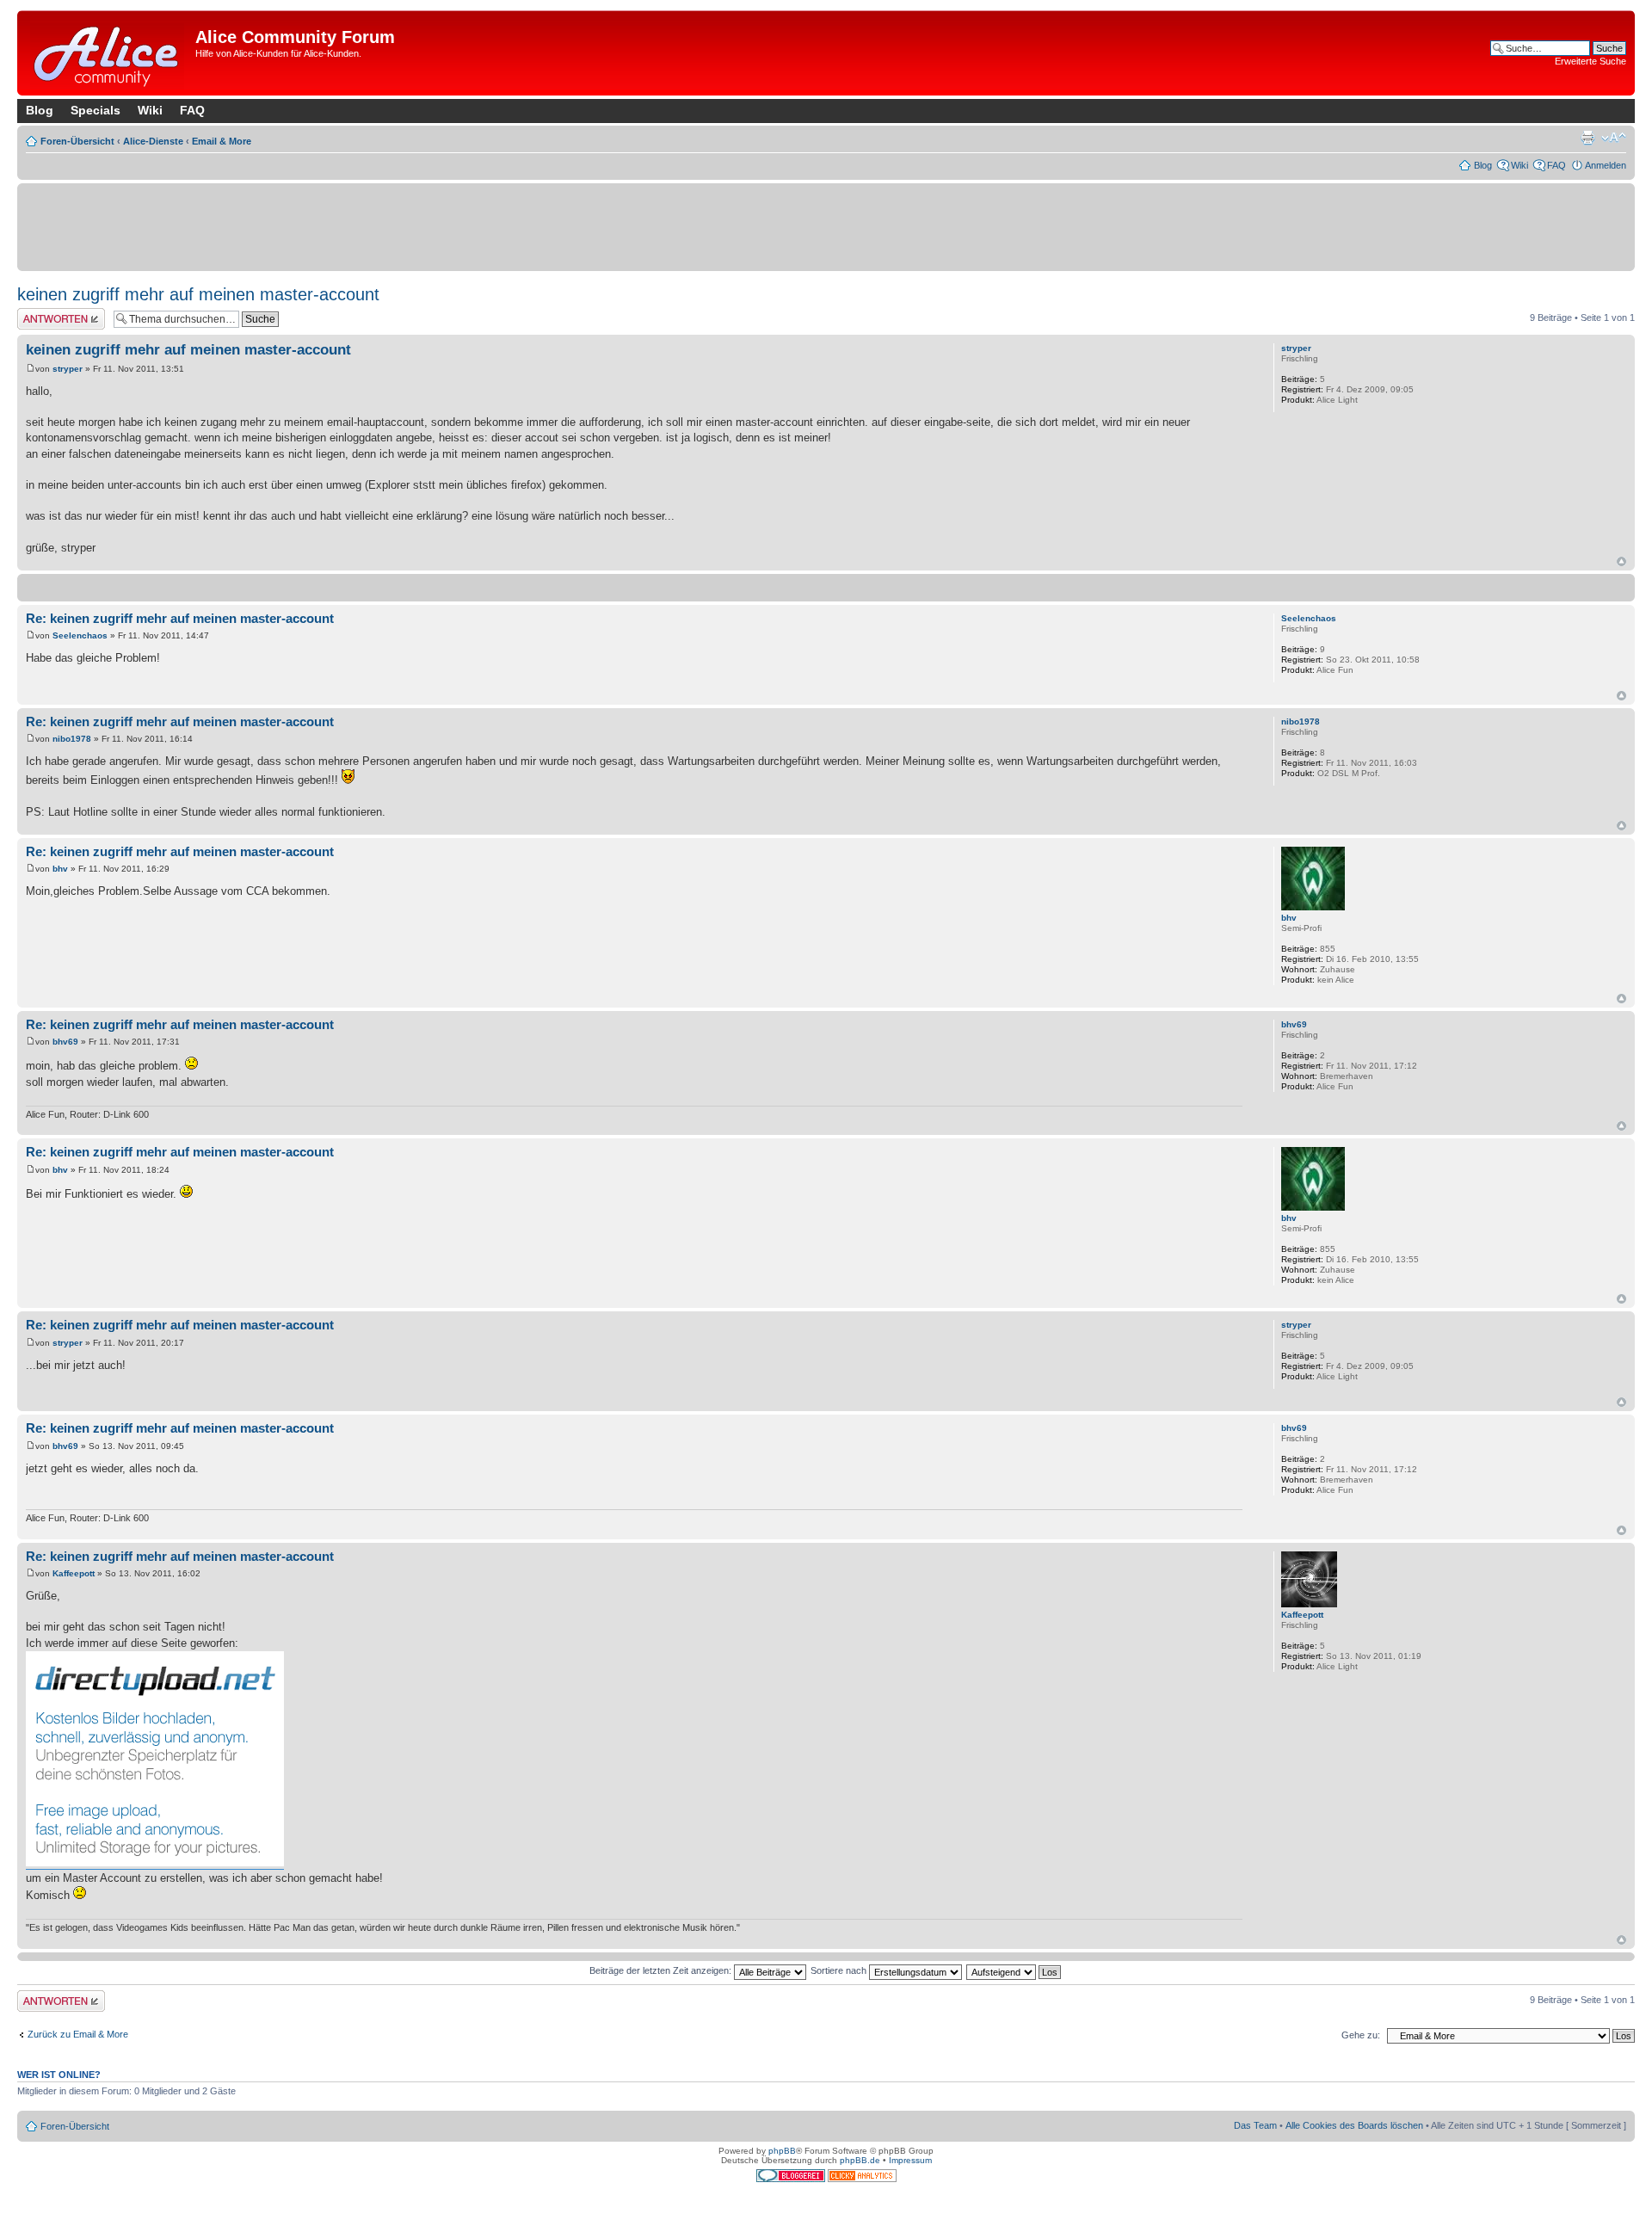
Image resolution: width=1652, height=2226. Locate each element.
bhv (60, 869)
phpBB (782, 2151)
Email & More (222, 141)
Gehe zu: (1361, 2035)
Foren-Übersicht (77, 141)
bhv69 (65, 1042)
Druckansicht (1587, 138)
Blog (40, 110)
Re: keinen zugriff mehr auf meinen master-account (180, 618)
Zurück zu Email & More (78, 2034)
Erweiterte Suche (1590, 61)
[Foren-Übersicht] (108, 53)
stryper (68, 369)
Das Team (1255, 2125)
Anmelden (1606, 165)
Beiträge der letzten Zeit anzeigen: (662, 1970)
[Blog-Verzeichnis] (792, 2179)
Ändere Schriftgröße (1614, 138)
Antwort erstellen (52, 313)
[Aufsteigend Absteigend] (1014, 1970)
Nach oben (1621, 561)
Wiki (150, 110)
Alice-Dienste (153, 141)
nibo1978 (72, 739)
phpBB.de (860, 2160)
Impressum (910, 2160)
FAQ (192, 110)
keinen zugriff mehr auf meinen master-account (198, 294)
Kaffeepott (74, 1573)
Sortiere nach (840, 1970)
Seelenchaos (80, 635)
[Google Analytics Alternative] (862, 2179)
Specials (96, 110)
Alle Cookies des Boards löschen (1354, 2125)
